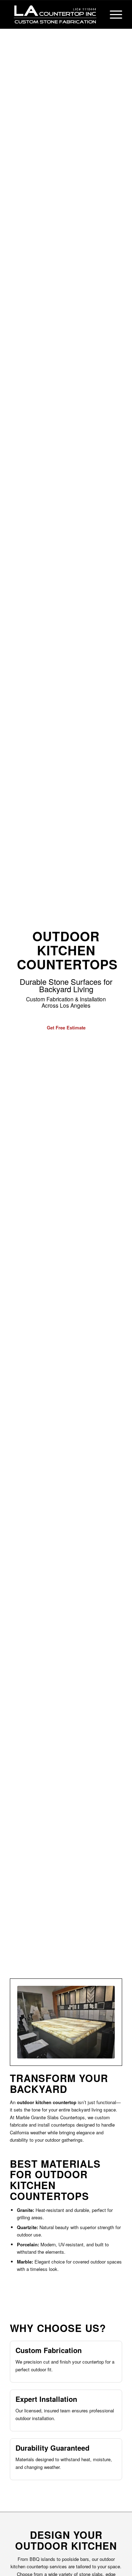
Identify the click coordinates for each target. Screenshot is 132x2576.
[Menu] (112, 14)
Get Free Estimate (66, 1027)
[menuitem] (112, 14)
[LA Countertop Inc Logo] (55, 14)
